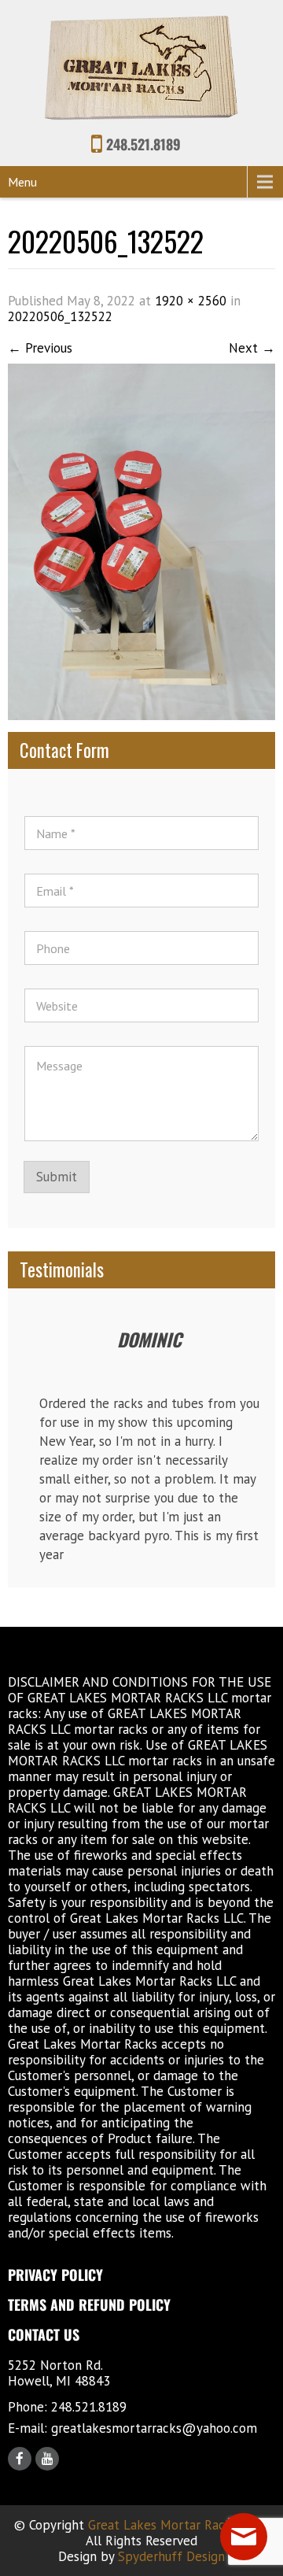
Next (252, 348)
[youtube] (47, 2459)
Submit (57, 1177)
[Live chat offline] (244, 2537)
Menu (22, 182)
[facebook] (20, 2459)
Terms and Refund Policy (89, 2304)
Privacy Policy (55, 2275)
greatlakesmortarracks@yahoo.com (154, 2428)
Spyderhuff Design (171, 2556)
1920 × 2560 (191, 301)
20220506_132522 (60, 316)
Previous (40, 348)
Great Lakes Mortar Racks (163, 2525)
